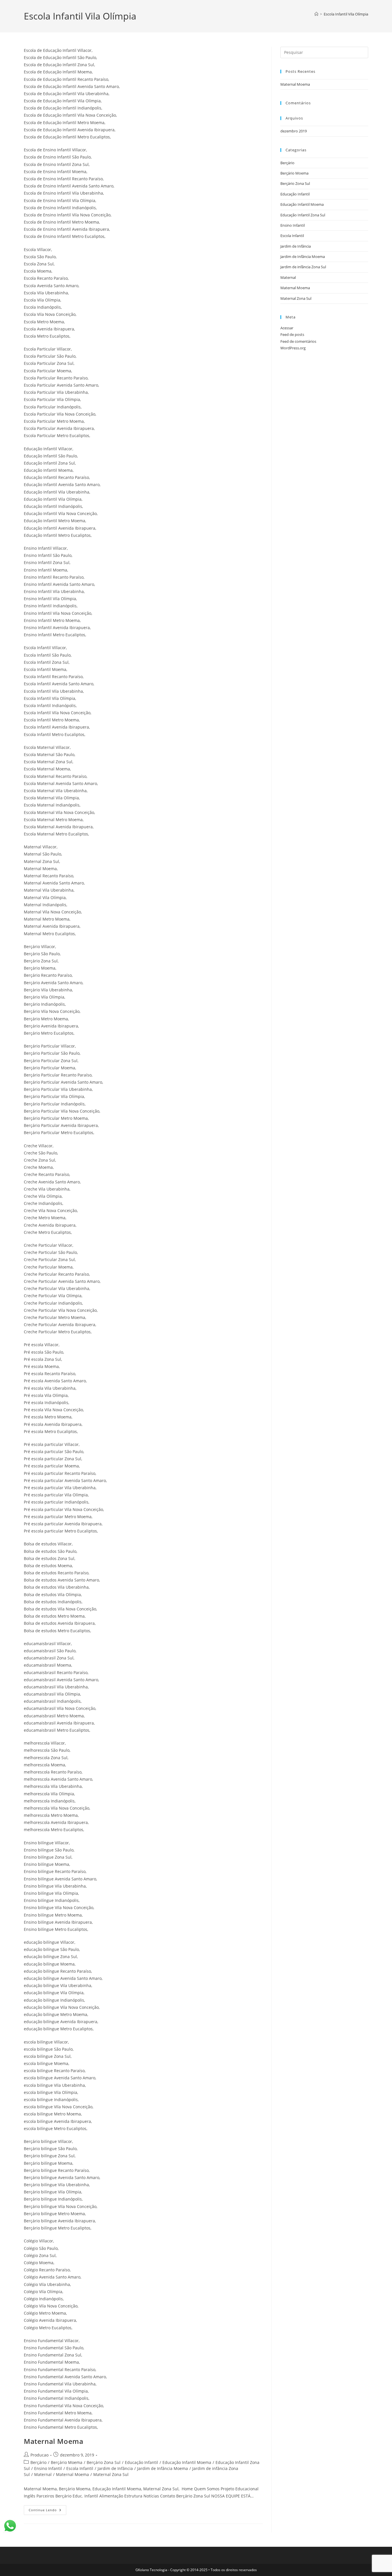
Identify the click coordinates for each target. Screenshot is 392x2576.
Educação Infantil (141, 2462)
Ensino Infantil (48, 2468)
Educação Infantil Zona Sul (303, 215)
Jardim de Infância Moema (163, 2468)
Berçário (38, 2462)
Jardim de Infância (115, 2468)
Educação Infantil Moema (187, 2462)
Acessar (287, 328)
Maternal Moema (54, 2441)
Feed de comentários (298, 341)
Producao (39, 2455)
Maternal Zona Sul (111, 2474)
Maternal (43, 2474)
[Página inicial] (316, 14)
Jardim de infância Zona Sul (303, 267)
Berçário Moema (67, 2462)
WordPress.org (293, 348)
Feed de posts (292, 334)
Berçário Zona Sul (104, 2462)
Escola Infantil (80, 2468)
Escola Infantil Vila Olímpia (346, 14)
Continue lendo (47, 2509)
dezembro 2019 (294, 131)
